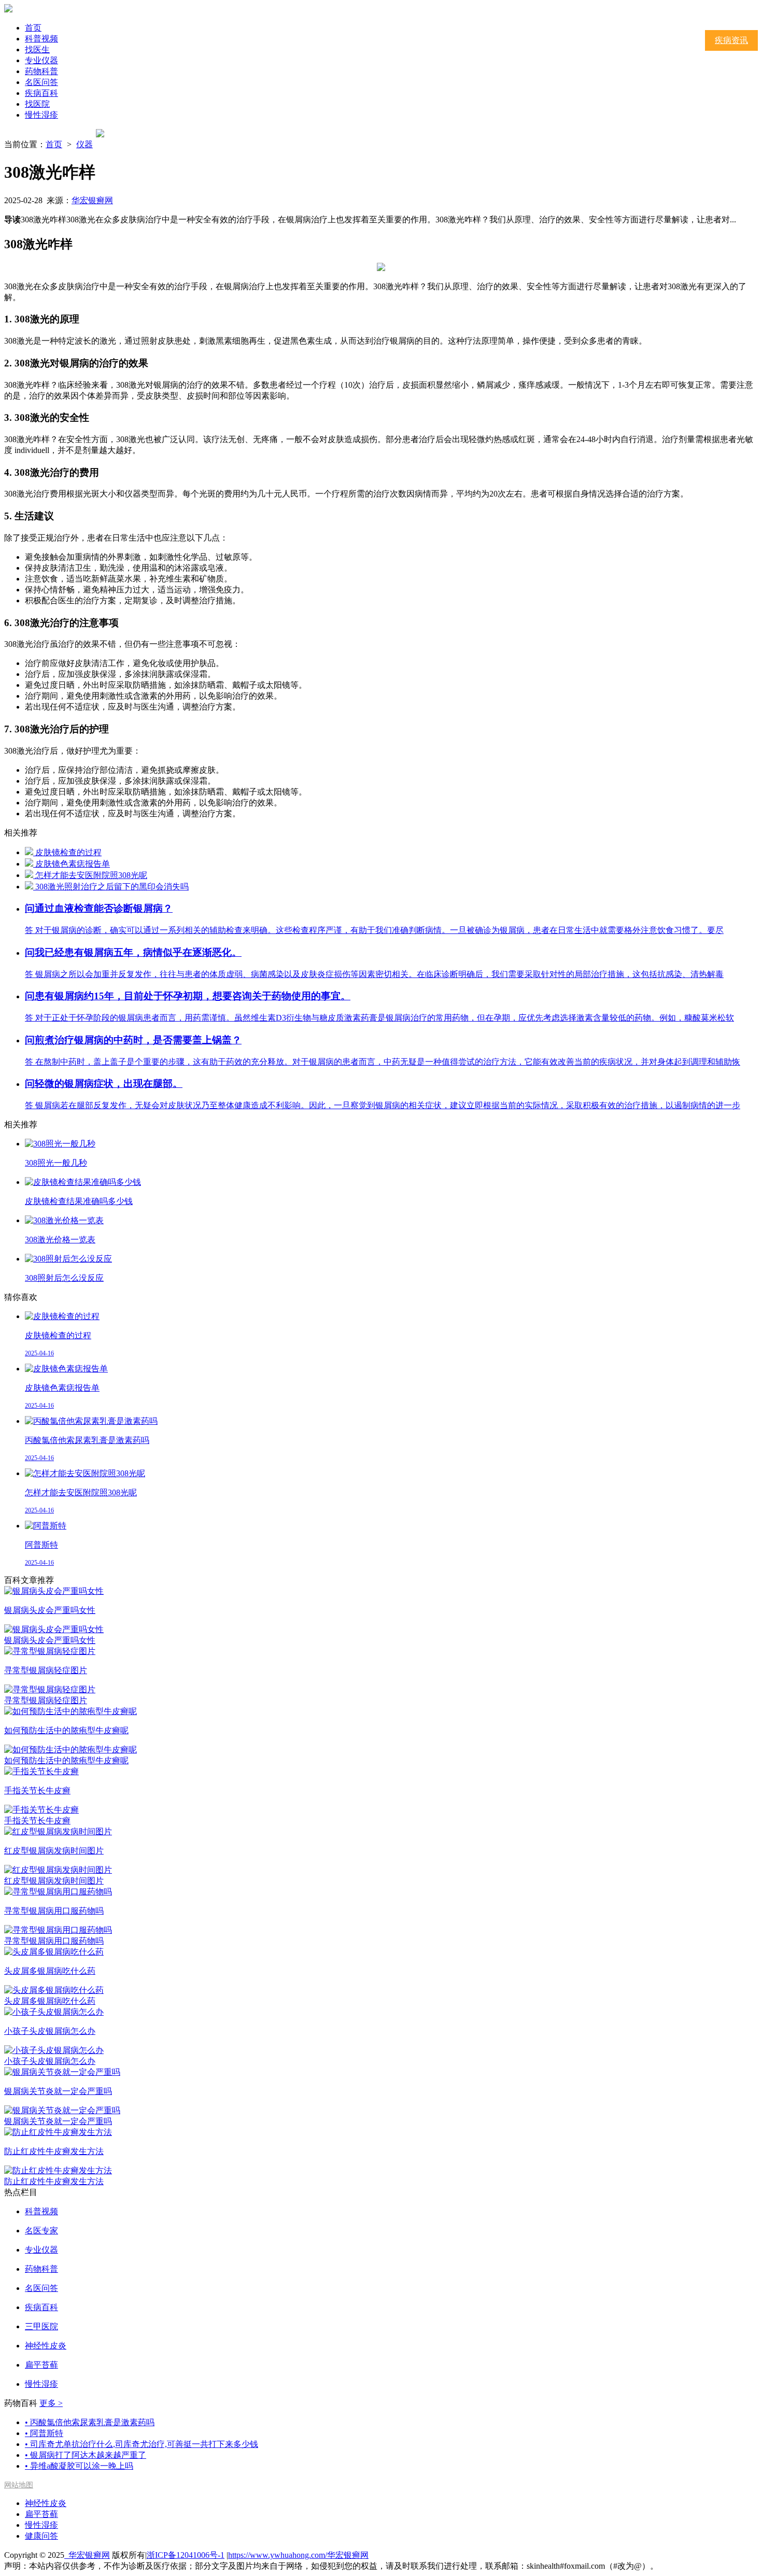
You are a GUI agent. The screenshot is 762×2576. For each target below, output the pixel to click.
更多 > (51, 2403)
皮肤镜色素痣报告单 (73, 864)
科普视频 (41, 39)
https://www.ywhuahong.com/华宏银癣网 (298, 2555)
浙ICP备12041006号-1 (186, 2555)
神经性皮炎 (46, 2503)
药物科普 (41, 71)
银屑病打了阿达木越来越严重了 (86, 2455)
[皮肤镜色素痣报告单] (30, 864)
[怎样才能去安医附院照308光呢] (30, 875)
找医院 (37, 104)
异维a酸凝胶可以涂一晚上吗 (79, 2466)
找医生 (37, 49)
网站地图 (19, 2485)
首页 (33, 28)
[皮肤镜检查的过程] (30, 852)
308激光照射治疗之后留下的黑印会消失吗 (112, 887)
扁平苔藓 (41, 2514)
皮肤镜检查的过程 (68, 852)
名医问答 (41, 82)
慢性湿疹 (41, 115)
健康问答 (41, 2536)
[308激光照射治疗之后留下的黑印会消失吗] (30, 887)
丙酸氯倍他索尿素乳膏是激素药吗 (90, 2422)
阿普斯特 (44, 2433)
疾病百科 (41, 93)
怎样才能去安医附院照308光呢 (91, 875)
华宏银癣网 (92, 200)
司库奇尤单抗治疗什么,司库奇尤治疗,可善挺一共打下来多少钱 (142, 2444)
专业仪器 (41, 60)
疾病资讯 (731, 40)
